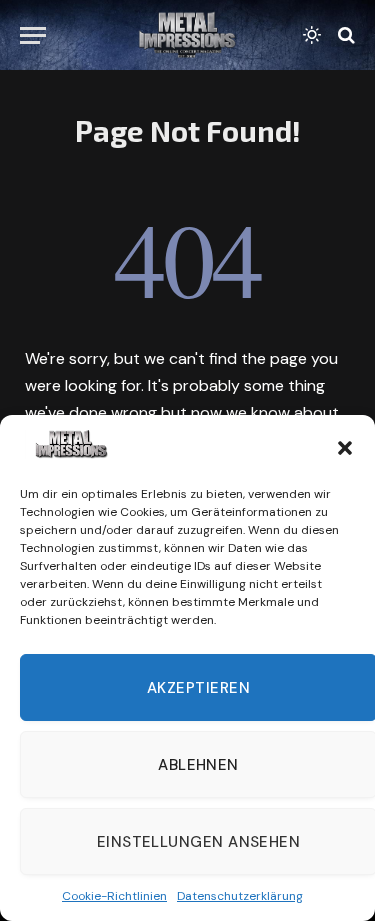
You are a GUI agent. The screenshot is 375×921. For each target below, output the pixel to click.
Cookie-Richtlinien (114, 896)
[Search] (344, 35)
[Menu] (33, 35)
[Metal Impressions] (187, 35)
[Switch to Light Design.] (312, 35)
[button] (345, 448)
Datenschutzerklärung (240, 896)
